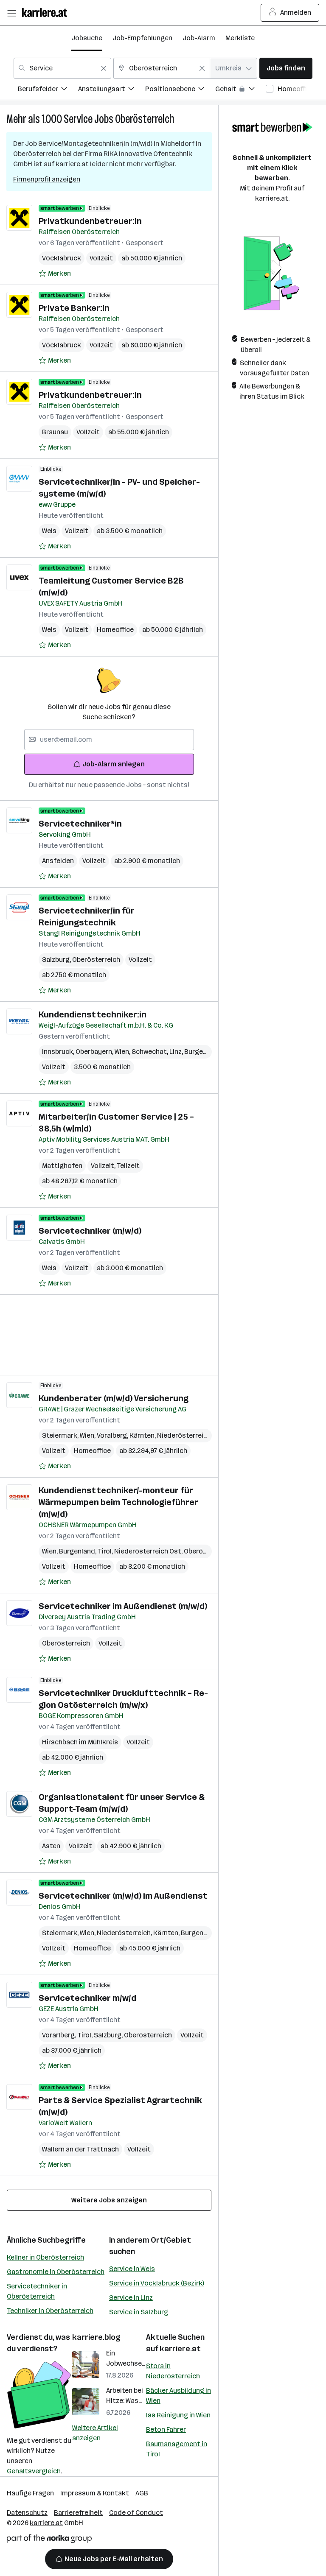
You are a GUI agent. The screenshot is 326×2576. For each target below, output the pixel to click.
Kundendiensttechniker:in (93, 1014)
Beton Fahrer (166, 2429)
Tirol (106, 1551)
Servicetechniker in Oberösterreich (37, 2291)
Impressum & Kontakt (95, 2493)
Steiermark (61, 1435)
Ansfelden (58, 861)
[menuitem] (48, 90)
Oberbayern (95, 1052)
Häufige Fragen (30, 2493)
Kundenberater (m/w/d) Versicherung (114, 1398)
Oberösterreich (145, 119)
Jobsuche (87, 38)
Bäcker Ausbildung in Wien (178, 2396)
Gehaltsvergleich (34, 2471)
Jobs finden (286, 68)
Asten (51, 1846)
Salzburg (57, 960)
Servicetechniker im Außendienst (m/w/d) (123, 1606)
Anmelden (296, 13)
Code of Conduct (136, 2513)
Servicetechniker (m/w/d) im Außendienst (123, 1896)
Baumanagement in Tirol (177, 2449)
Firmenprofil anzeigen (47, 179)
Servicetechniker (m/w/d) (90, 1231)
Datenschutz (27, 2513)
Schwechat (150, 1052)
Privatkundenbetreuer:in (90, 221)
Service (78, 119)
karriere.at (180, 2349)
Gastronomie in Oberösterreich (56, 2272)
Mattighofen (62, 1166)
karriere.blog (96, 2337)
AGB (142, 2493)
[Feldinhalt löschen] (104, 68)
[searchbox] (109, 740)
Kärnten (143, 1435)
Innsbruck (59, 1052)
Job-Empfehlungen (142, 38)
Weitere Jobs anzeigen (109, 2200)
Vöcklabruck (62, 258)
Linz (177, 1052)
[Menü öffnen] (11, 13)
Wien (123, 1052)
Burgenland (204, 1052)
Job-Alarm (199, 38)
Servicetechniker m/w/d (87, 1998)
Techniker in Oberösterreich (50, 2311)
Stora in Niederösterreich (173, 2371)
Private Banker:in (74, 308)
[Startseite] (47, 13)
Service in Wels (132, 2269)
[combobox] (62, 68)
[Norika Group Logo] (49, 2540)
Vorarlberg (60, 2035)
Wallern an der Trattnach (80, 2149)
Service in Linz (131, 2298)
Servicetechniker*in (80, 824)
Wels (49, 531)
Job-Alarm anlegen (114, 764)
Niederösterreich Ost (149, 1551)
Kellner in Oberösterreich (45, 2257)
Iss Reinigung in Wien (178, 2415)
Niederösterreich (185, 1435)
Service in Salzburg (139, 2312)
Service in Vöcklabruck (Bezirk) (157, 2283)
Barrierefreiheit (78, 2513)
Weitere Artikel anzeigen (95, 2433)
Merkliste (240, 38)
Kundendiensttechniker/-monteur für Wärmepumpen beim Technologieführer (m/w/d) (118, 1502)
